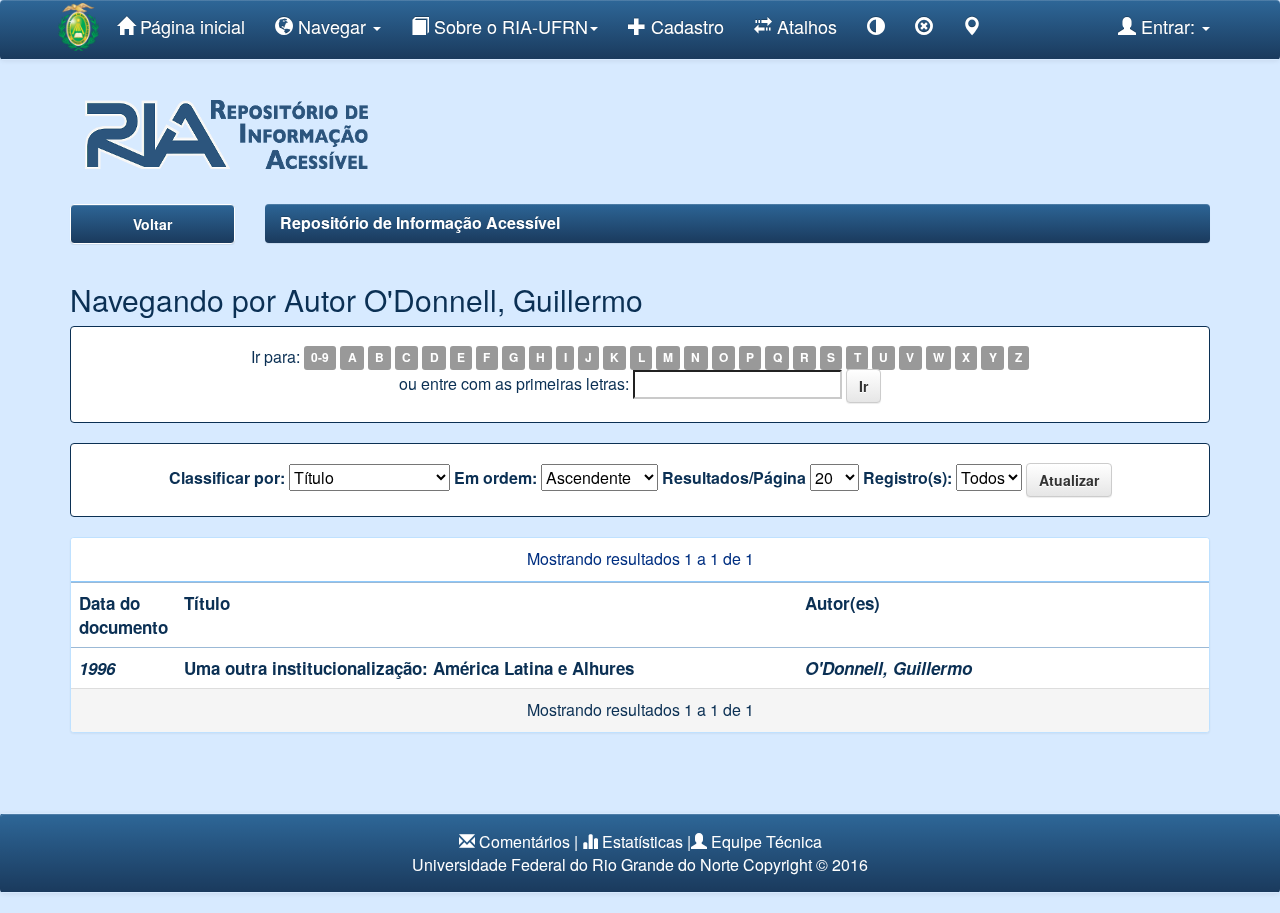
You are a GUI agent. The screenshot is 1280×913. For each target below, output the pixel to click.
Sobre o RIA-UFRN (508, 26)
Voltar (152, 224)
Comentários (524, 841)
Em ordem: (495, 478)
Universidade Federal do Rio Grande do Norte (575, 864)
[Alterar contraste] (876, 29)
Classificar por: (227, 478)
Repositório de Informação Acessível (420, 222)
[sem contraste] (924, 29)
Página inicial (190, 26)
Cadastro (685, 26)
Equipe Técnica (766, 841)
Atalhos (804, 26)
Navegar (332, 26)
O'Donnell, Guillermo (888, 668)
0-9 (320, 358)
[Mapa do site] (972, 29)
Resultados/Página (734, 478)
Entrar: (1168, 26)
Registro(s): (907, 478)
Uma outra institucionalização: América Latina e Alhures (409, 668)
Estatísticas (642, 841)
